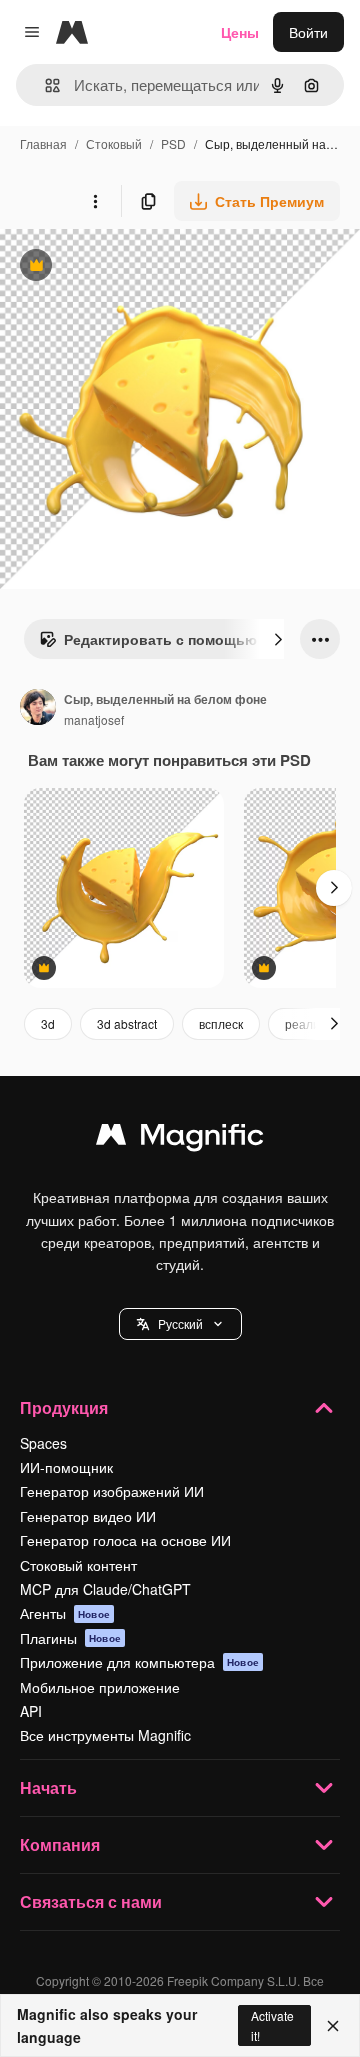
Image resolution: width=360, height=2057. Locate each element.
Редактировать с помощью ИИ (160, 644)
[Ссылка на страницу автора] (38, 709)
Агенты (65, 1613)
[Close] (333, 2026)
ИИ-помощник (66, 1467)
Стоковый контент (78, 1565)
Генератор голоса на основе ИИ (125, 1540)
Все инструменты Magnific (105, 1735)
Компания (60, 1844)
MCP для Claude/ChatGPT (105, 1589)
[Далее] (278, 639)
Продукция (64, 1407)
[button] (180, 1324)
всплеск (221, 1023)
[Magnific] (180, 1139)
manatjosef (94, 719)
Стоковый (114, 143)
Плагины (70, 1638)
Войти (308, 32)
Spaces (43, 1443)
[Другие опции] (95, 201)
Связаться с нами (91, 1901)
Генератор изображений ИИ (112, 1491)
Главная (43, 143)
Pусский (180, 1323)
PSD (173, 143)
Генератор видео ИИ (88, 1516)
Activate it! (272, 2025)
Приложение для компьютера (139, 1662)
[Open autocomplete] (44, 85)
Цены (240, 32)
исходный (134, 267)
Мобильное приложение (100, 1687)
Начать (48, 1787)
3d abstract (127, 1023)
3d (48, 1023)
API (31, 1711)
